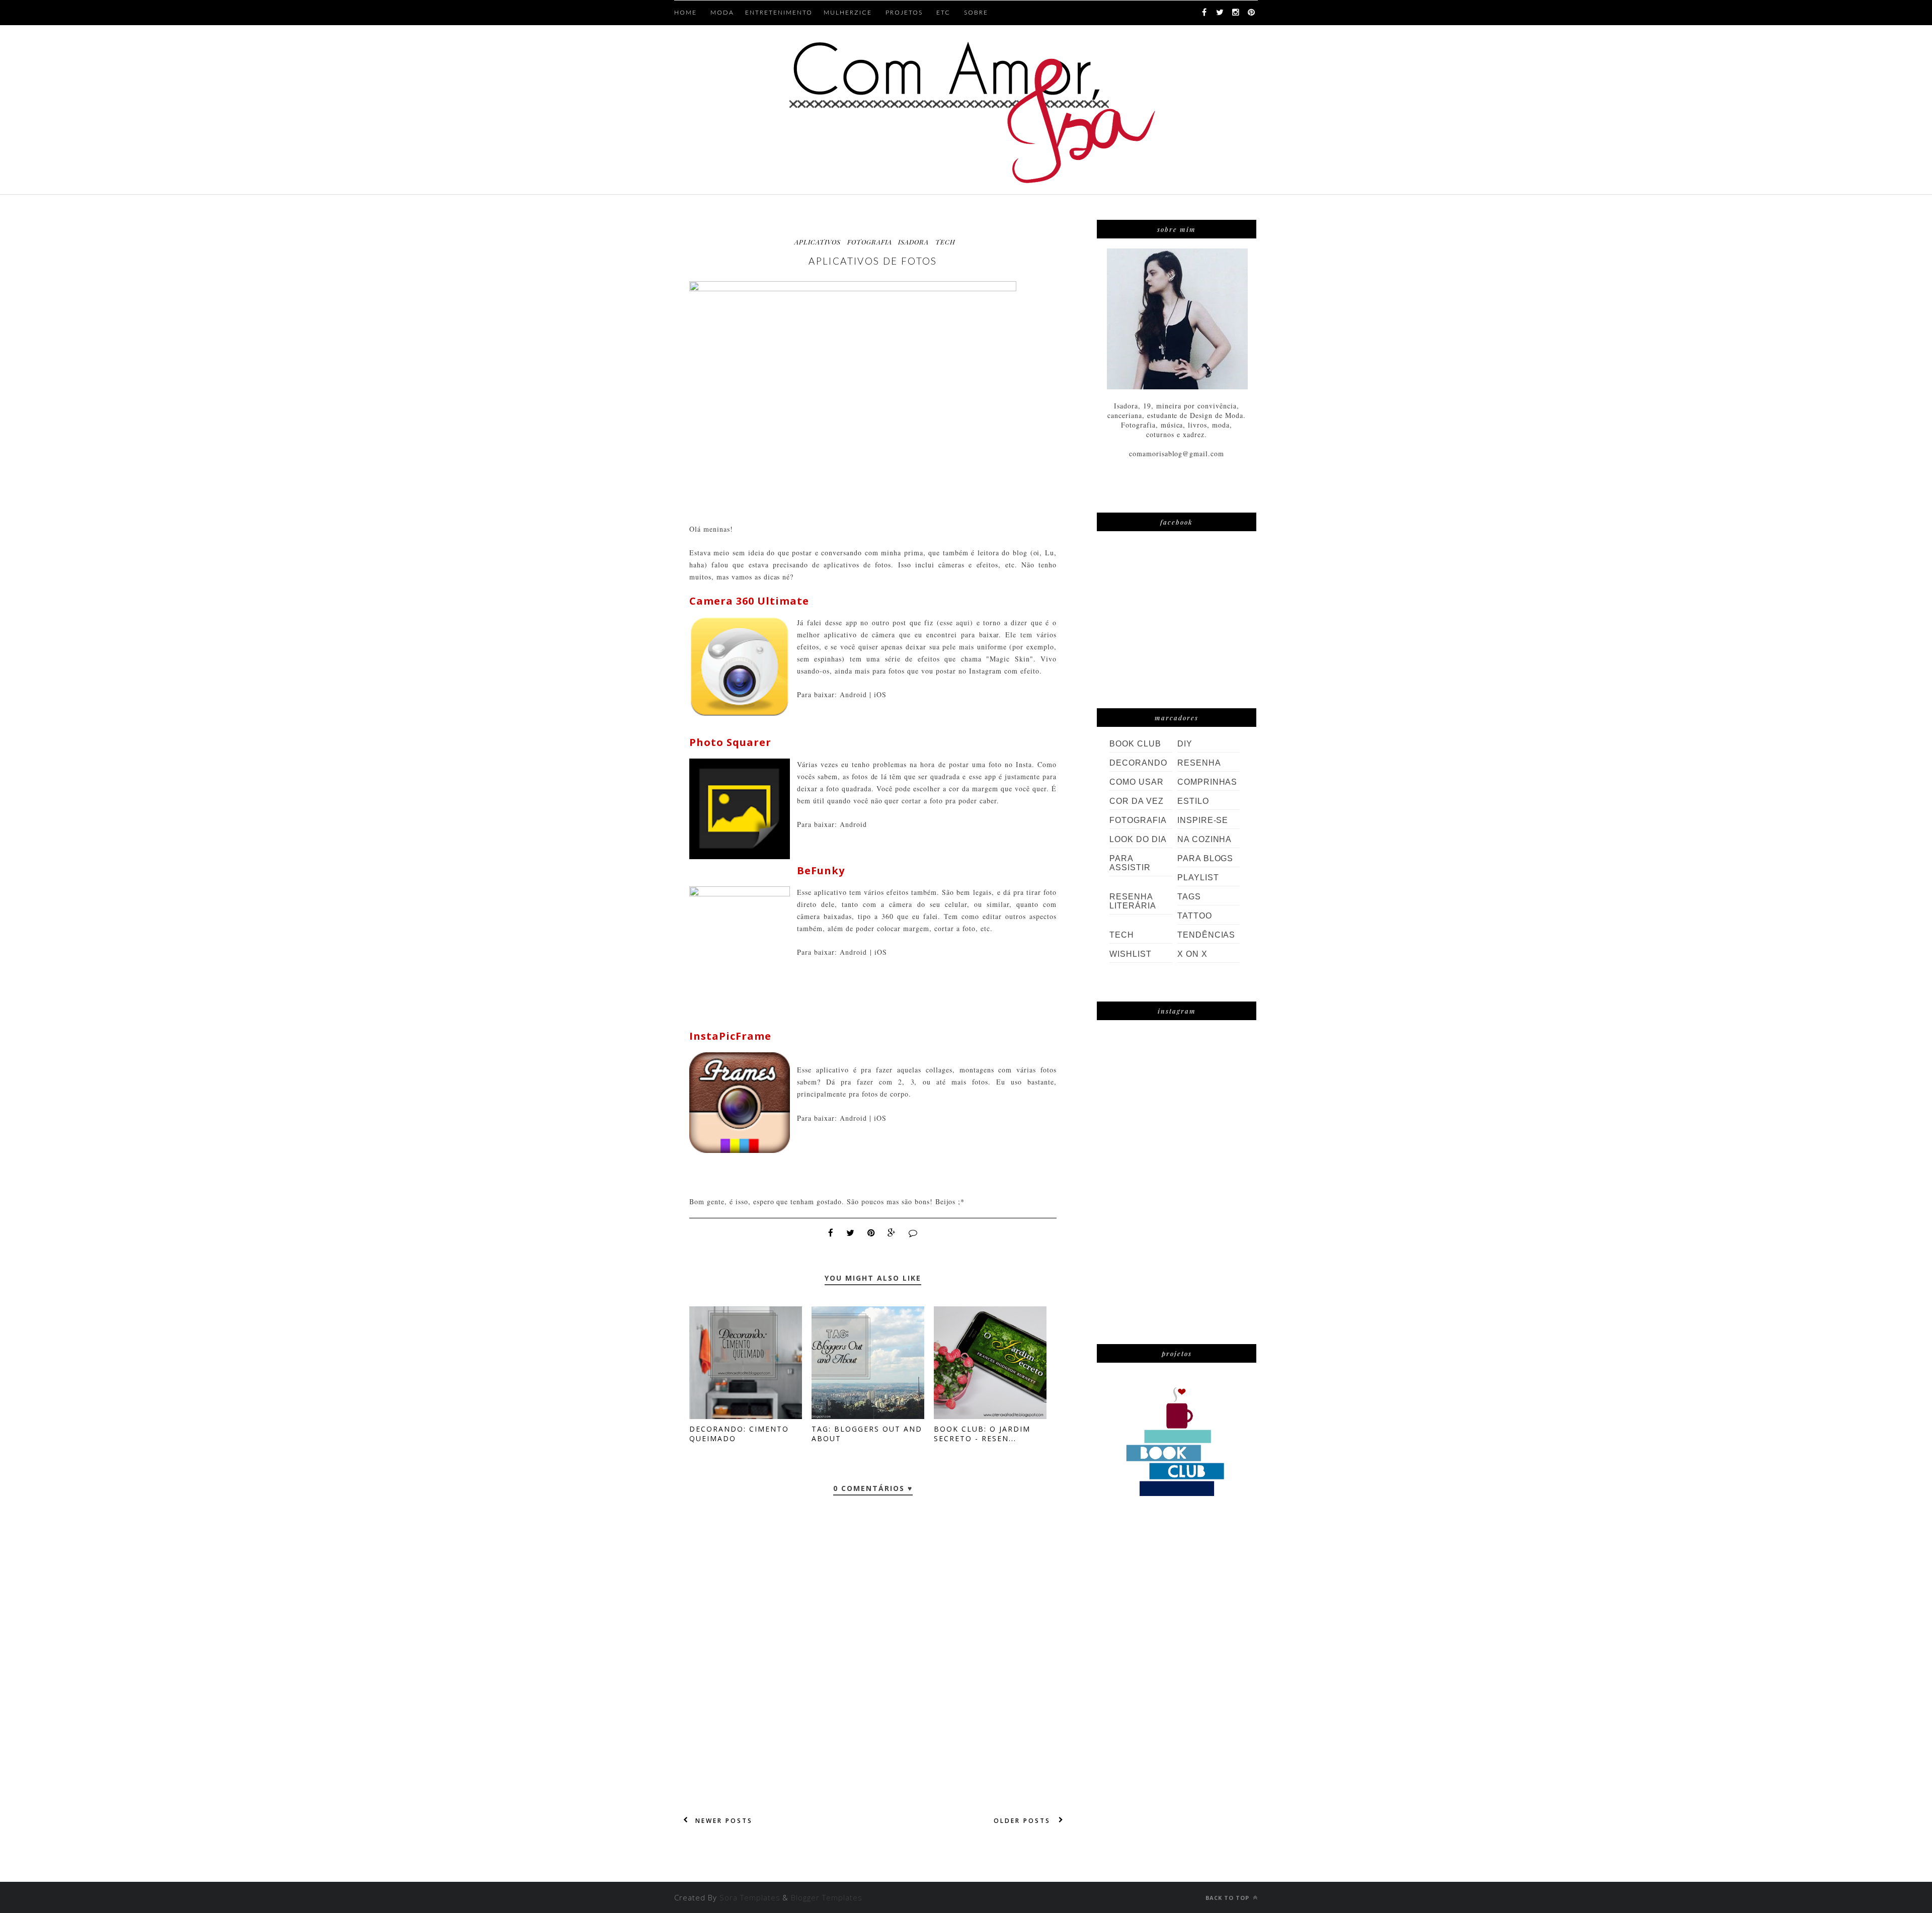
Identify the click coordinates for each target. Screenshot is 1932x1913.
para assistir (1130, 863)
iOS (880, 694)
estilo (1193, 801)
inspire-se (1203, 820)
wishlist (1131, 954)
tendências (1206, 935)
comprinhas (1207, 782)
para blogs (1205, 858)
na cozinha (1205, 839)
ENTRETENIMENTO (779, 12)
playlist (1198, 878)
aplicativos (818, 242)
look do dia (1138, 839)
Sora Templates (750, 1897)
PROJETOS (904, 12)
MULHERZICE (848, 12)
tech (945, 242)
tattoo (1195, 916)
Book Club (1135, 744)
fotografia (870, 242)
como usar (1137, 782)
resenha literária (1133, 901)
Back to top (1228, 1898)
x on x (1192, 954)
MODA (722, 12)
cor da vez (1137, 801)
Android (853, 694)
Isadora (913, 242)
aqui (963, 622)
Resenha (1199, 763)
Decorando (1138, 763)
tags (1189, 897)
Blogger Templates (827, 1897)
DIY (1185, 744)
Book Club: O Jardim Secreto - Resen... (982, 1434)
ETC (943, 12)
